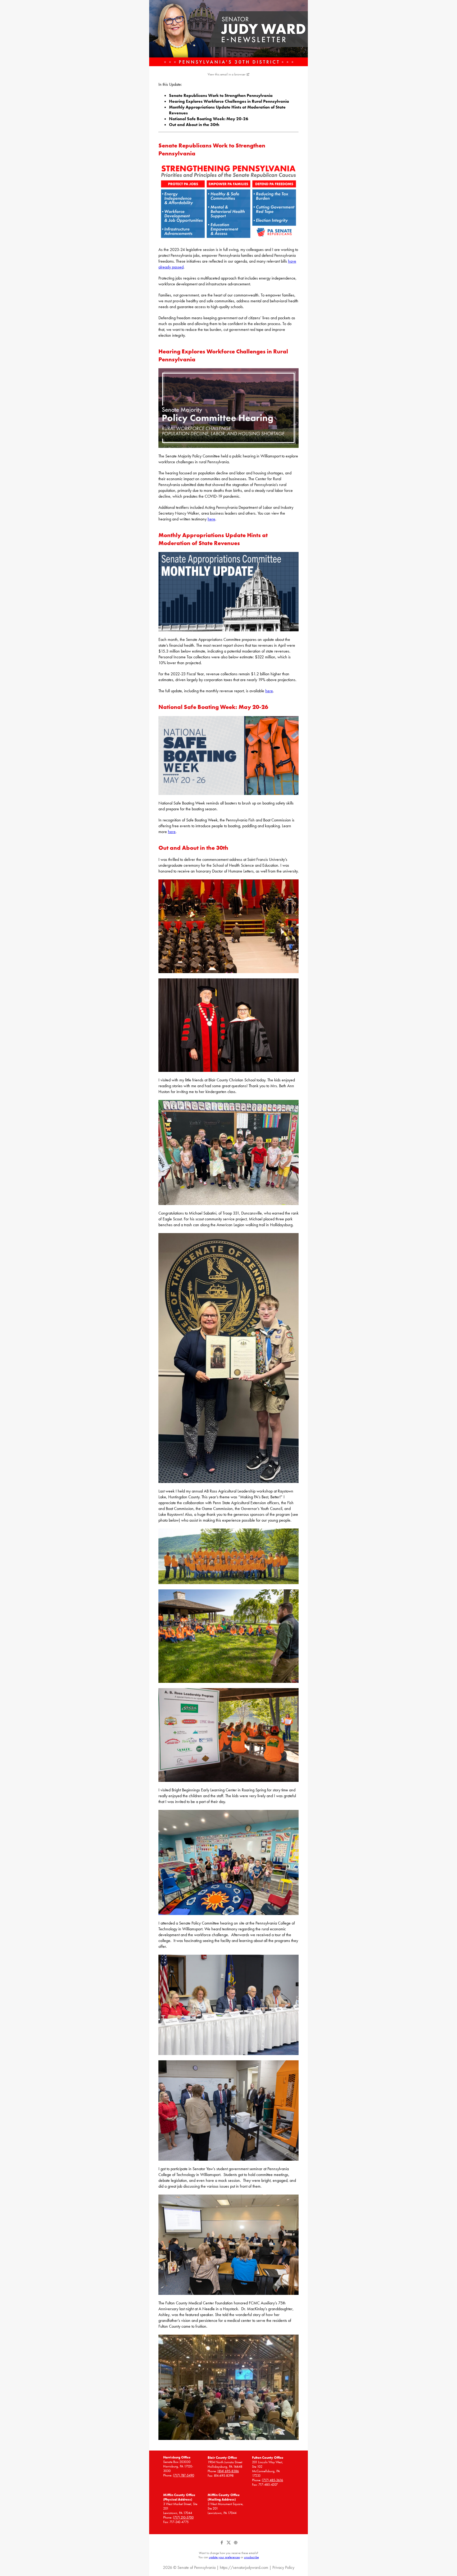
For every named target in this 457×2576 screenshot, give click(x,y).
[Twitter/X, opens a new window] (229, 2544)
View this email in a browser (227, 74)
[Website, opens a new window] (236, 2544)
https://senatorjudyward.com (244, 2567)
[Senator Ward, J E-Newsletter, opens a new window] (229, 33)
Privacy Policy (283, 2567)
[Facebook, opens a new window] (222, 2544)
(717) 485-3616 (272, 2480)
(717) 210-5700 (183, 2517)
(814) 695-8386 (228, 2471)
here (211, 519)
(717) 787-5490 (184, 2475)
